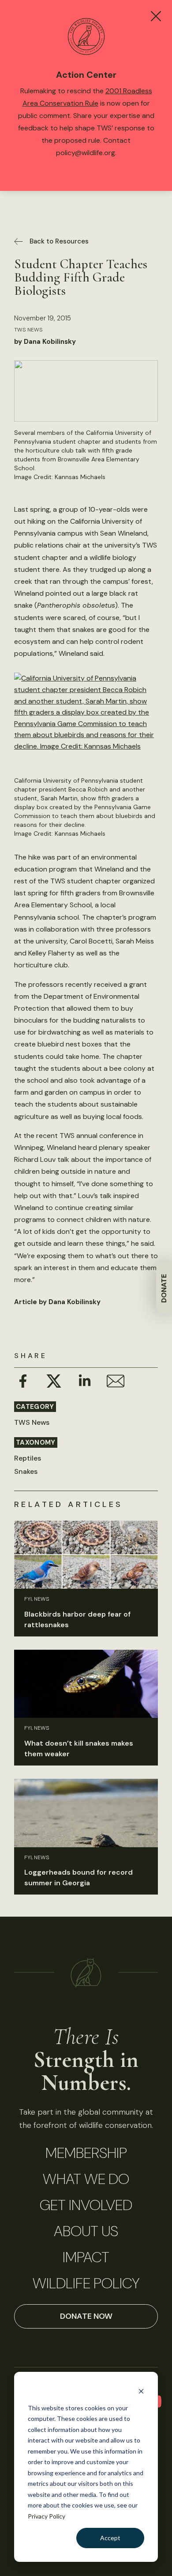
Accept (110, 2538)
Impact (86, 2257)
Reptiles (28, 1458)
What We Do (86, 2179)
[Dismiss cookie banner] (141, 2391)
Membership (86, 2153)
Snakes (26, 1471)
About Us (86, 2231)
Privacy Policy (47, 2516)
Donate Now (86, 2316)
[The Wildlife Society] (86, 1973)
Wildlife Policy (86, 2283)
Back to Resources (59, 241)
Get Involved (86, 2205)
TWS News (28, 330)
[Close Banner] (156, 16)
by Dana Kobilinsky (45, 342)
